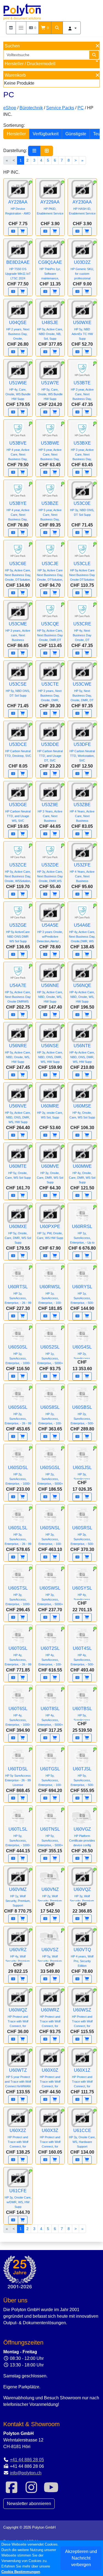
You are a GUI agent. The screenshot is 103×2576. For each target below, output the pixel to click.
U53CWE (82, 692)
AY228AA (18, 207)
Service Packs (60, 108)
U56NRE (18, 1053)
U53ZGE (18, 933)
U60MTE (18, 1172)
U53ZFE (82, 873)
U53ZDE (50, 873)
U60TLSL (18, 1837)
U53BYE (18, 511)
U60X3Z (50, 2138)
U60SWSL (50, 1596)
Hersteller (16, 134)
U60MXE (18, 1234)
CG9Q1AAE (50, 270)
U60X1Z (82, 2078)
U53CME (18, 632)
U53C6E (18, 571)
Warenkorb (15, 75)
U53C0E (82, 509)
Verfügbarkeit (46, 134)
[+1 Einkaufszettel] (13, 231)
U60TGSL (50, 1777)
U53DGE (18, 812)
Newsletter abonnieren (29, 2504)
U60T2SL (50, 1656)
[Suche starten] (94, 55)
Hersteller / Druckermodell (30, 64)
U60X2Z (18, 2138)
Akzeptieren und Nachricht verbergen (81, 2558)
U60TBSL (82, 1716)
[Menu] (21, 28)
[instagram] (31, 2491)
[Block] (47, 151)
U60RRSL (82, 1234)
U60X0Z (50, 2078)
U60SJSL (82, 1475)
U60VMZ (18, 1897)
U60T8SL (50, 1716)
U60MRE (50, 1111)
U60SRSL (82, 1535)
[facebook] (12, 2491)
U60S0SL (18, 1355)
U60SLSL (18, 1535)
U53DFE (82, 752)
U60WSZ (82, 2018)
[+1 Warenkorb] (23, 231)
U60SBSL (82, 1415)
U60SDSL (18, 1475)
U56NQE (82, 993)
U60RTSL (18, 1294)
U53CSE (18, 689)
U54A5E (51, 933)
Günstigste (76, 134)
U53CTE (50, 692)
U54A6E (82, 933)
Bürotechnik (31, 108)
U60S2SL (50, 1355)
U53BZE (50, 511)
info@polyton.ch (26, 2473)
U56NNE (50, 993)
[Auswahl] (11, 28)
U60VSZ (50, 1957)
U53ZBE (82, 812)
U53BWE (50, 451)
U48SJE (50, 330)
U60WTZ (18, 2078)
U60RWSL (50, 1294)
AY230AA (82, 207)
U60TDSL (18, 1777)
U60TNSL (50, 1837)
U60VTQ (82, 1957)
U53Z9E (50, 812)
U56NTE (82, 1053)
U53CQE (50, 632)
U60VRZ (18, 1957)
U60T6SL (18, 1716)
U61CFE (18, 2198)
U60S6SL (18, 1415)
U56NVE (18, 1114)
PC (81, 108)
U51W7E (50, 390)
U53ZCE (18, 873)
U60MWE (82, 1174)
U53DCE (18, 750)
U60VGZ (82, 1837)
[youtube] (51, 2491)
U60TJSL (82, 1777)
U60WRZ (50, 2018)
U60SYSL (82, 1596)
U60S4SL (82, 1355)
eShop (10, 108)
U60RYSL (82, 1294)
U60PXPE (50, 1232)
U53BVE (18, 451)
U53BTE (82, 390)
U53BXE (82, 451)
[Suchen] (57, 28)
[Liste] (34, 151)
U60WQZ (18, 2018)
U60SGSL (50, 1475)
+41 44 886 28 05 (27, 2460)
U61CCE (82, 2138)
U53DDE (50, 752)
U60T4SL (82, 1656)
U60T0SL (18, 1656)
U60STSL (18, 1596)
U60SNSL (50, 1535)
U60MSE (82, 1111)
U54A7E (18, 993)
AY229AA (50, 207)
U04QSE (18, 330)
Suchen (12, 46)
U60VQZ (82, 1897)
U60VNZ (50, 1897)
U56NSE (50, 1053)
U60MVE (50, 1174)
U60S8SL (50, 1415)
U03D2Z (82, 270)
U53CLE (82, 571)
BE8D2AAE (18, 270)
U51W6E (18, 390)
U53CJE (50, 571)
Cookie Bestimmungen (21, 2572)
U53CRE (82, 632)
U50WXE (82, 330)
